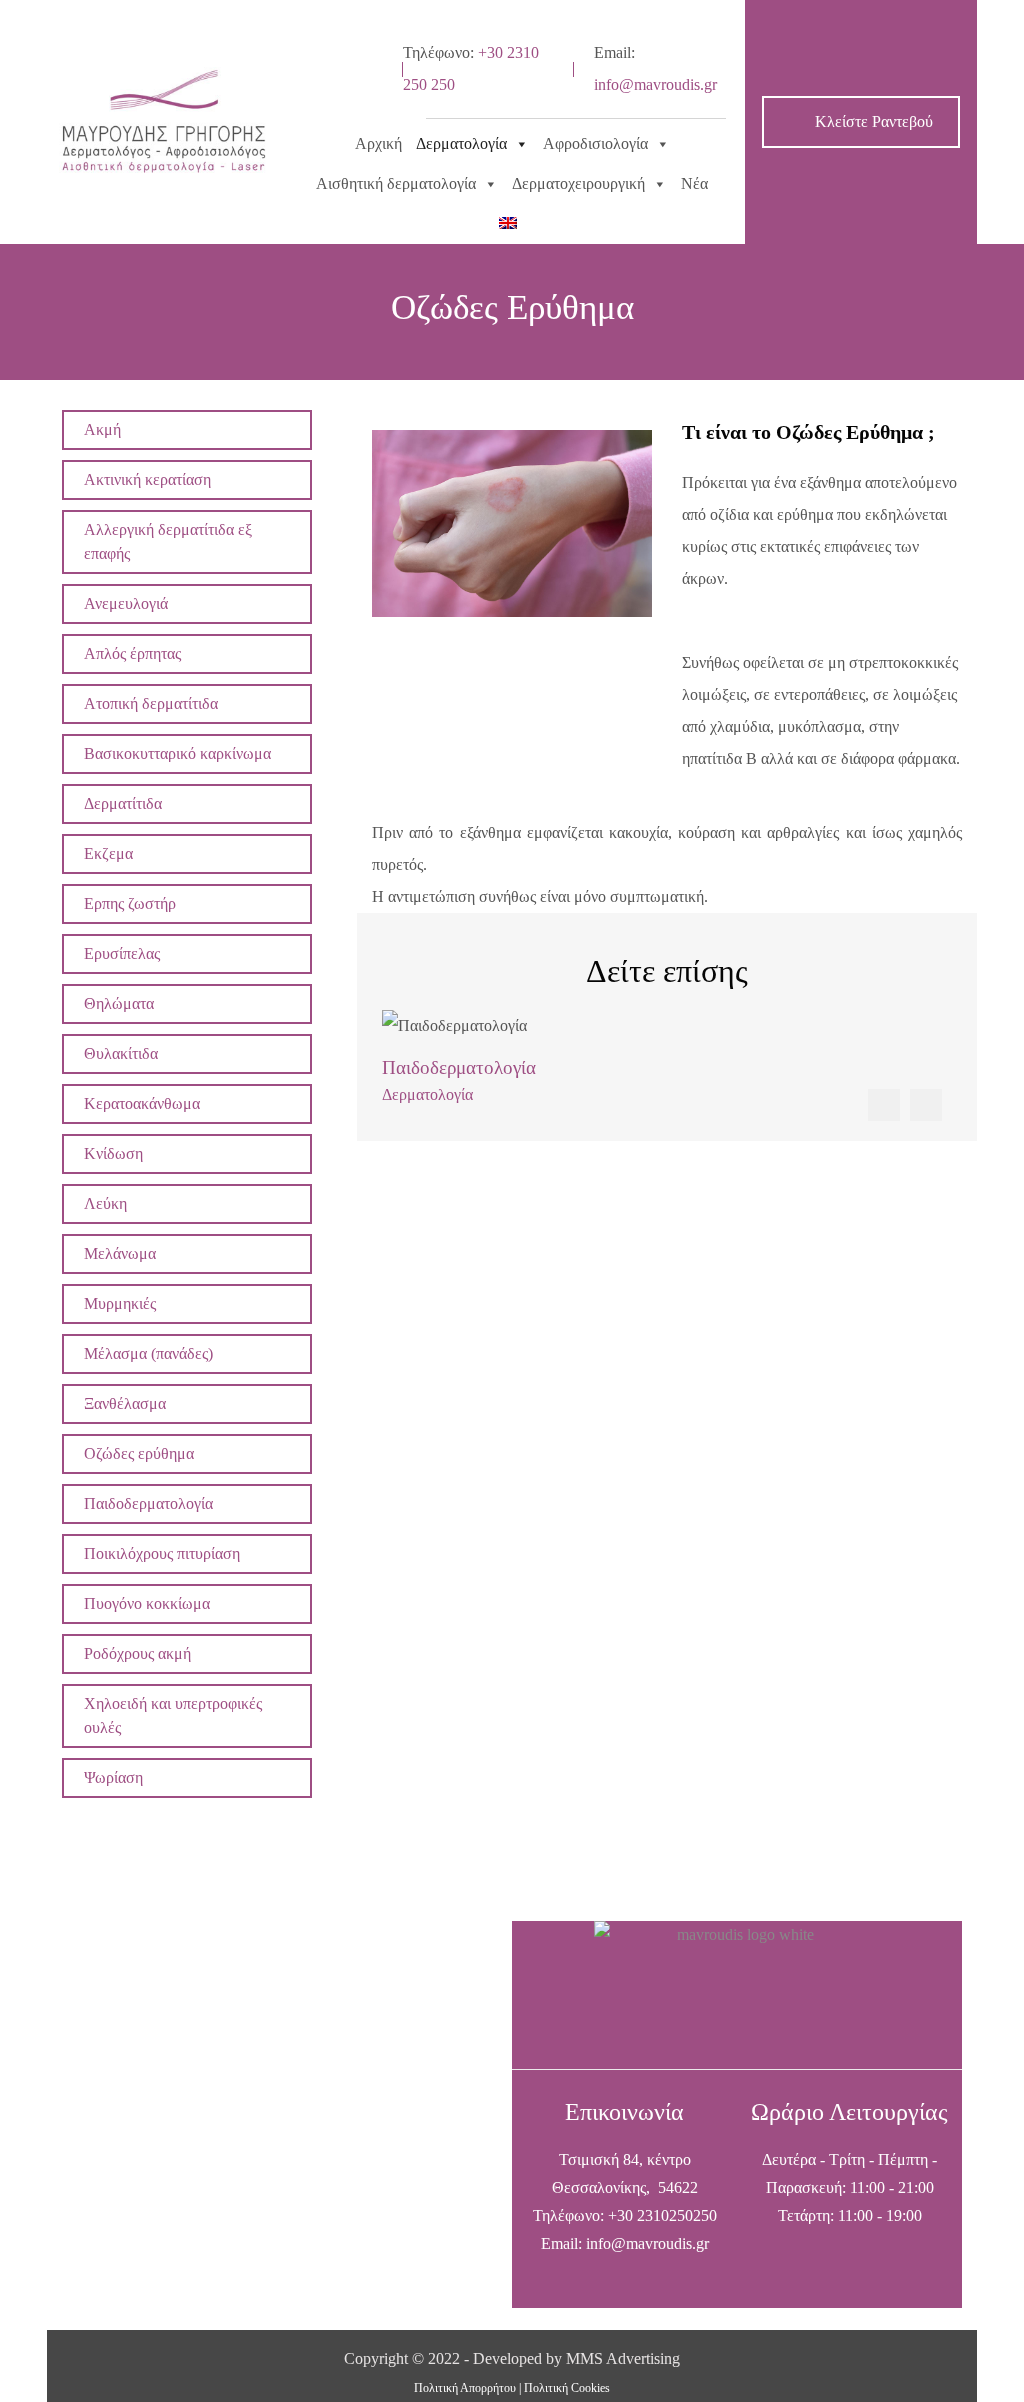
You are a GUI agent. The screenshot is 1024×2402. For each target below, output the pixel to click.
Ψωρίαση (113, 1777)
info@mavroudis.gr (655, 84)
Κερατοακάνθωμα (142, 1103)
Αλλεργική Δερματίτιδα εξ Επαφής (168, 541)
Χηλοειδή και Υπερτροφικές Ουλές (173, 1715)
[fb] (350, 49)
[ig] (350, 89)
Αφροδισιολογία (595, 143)
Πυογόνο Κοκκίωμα (147, 1603)
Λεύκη (105, 1203)
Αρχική (378, 143)
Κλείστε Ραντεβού (872, 121)
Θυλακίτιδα (121, 1053)
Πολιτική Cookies (567, 2388)
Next (926, 1105)
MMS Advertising (623, 2358)
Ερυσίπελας (122, 953)
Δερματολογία (461, 143)
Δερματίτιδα (123, 803)
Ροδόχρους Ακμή (137, 1653)
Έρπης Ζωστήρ (130, 903)
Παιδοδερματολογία (148, 1503)
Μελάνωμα (120, 1253)
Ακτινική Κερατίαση (147, 479)
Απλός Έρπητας (132, 653)
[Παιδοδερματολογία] (667, 1026)
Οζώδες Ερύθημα (139, 1453)
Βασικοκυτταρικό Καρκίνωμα (177, 753)
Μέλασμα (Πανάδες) (148, 1353)
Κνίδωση (113, 1153)
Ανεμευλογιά (126, 603)
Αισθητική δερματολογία (396, 183)
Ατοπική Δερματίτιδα (151, 703)
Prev (884, 1105)
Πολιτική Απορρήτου (465, 2388)
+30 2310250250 (662, 2215)
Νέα (694, 183)
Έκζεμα (108, 853)
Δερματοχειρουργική (578, 183)
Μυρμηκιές (120, 1303)
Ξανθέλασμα (125, 1403)
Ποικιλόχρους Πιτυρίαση (162, 1553)
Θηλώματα (119, 1003)
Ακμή (102, 429)
